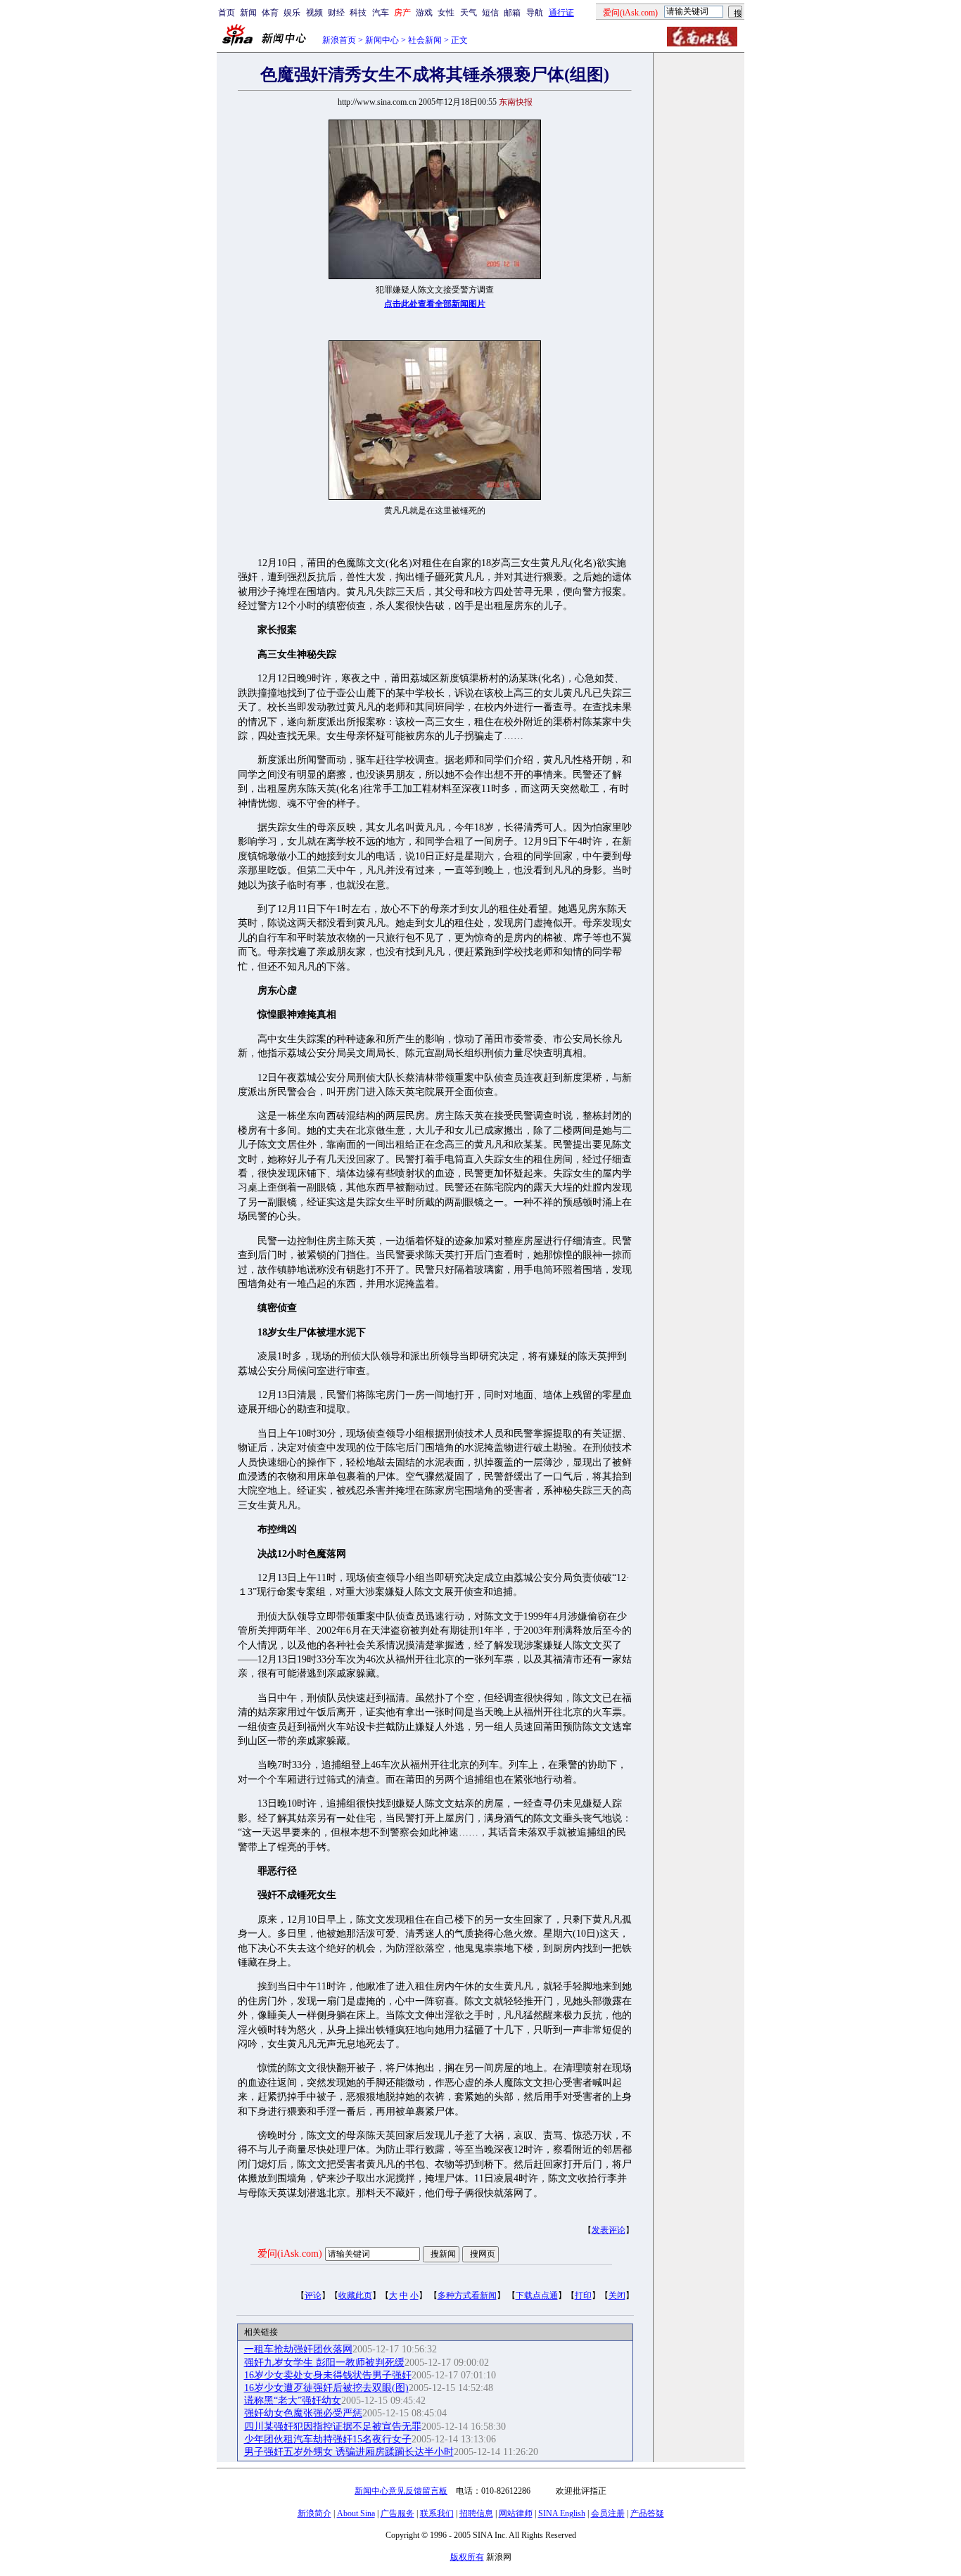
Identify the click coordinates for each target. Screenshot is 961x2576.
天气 (469, 13)
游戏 (424, 13)
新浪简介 (314, 2513)
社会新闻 (425, 40)
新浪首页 (339, 40)
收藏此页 (355, 2295)
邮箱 (512, 13)
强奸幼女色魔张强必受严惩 (303, 2413)
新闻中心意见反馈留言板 (401, 2491)
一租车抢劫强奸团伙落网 (298, 2349)
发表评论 (609, 2230)
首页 (227, 13)
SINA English (562, 2513)
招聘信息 (476, 2513)
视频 (314, 13)
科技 (358, 13)
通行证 (561, 13)
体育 (270, 13)
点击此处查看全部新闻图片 (435, 304)
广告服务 (397, 2513)
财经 (336, 13)
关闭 (617, 2295)
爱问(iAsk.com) (290, 2254)
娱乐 (292, 13)
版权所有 (467, 2557)
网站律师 (516, 2513)
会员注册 (608, 2513)
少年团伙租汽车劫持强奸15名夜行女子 (328, 2439)
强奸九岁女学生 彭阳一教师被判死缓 (324, 2363)
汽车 (381, 13)
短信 (490, 13)
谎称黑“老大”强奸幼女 (293, 2401)
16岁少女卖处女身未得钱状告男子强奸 (328, 2375)
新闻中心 (382, 40)
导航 (535, 13)
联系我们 (437, 2513)
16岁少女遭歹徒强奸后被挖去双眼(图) (326, 2388)
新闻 (248, 13)
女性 (446, 13)
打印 (583, 2295)
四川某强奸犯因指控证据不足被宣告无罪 (333, 2427)
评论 (313, 2295)
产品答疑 (647, 2513)
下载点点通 (537, 2295)
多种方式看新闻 (467, 2295)
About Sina (356, 2513)
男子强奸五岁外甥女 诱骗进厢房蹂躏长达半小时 (349, 2452)
